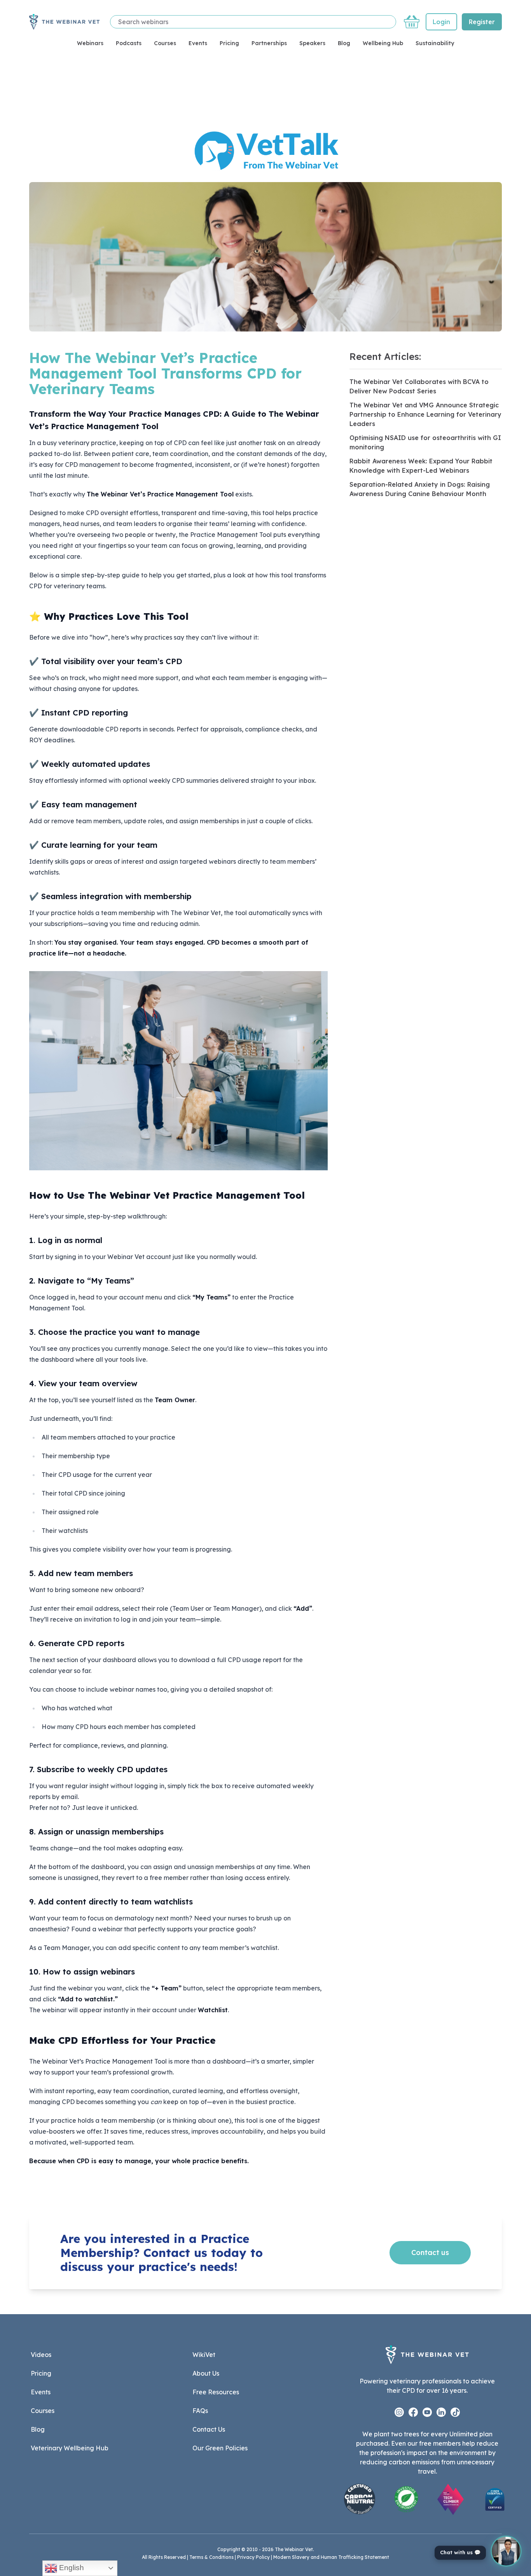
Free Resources (216, 2392)
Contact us (430, 2252)
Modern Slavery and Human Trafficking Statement (331, 2557)
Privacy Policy (253, 2557)
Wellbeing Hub (383, 43)
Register (482, 22)
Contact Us (209, 2429)
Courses (165, 43)
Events (198, 43)
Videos (41, 2355)
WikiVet (204, 2355)
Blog (344, 43)
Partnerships (269, 43)
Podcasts (129, 43)
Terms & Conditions (211, 2557)
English (71, 2568)
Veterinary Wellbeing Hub (70, 2448)
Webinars (90, 43)
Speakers (312, 43)
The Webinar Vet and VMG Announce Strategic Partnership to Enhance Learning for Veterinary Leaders (425, 414)
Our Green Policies (220, 2448)
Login (441, 22)
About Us (206, 2373)
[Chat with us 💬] (506, 2551)
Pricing (229, 43)
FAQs (200, 2411)
